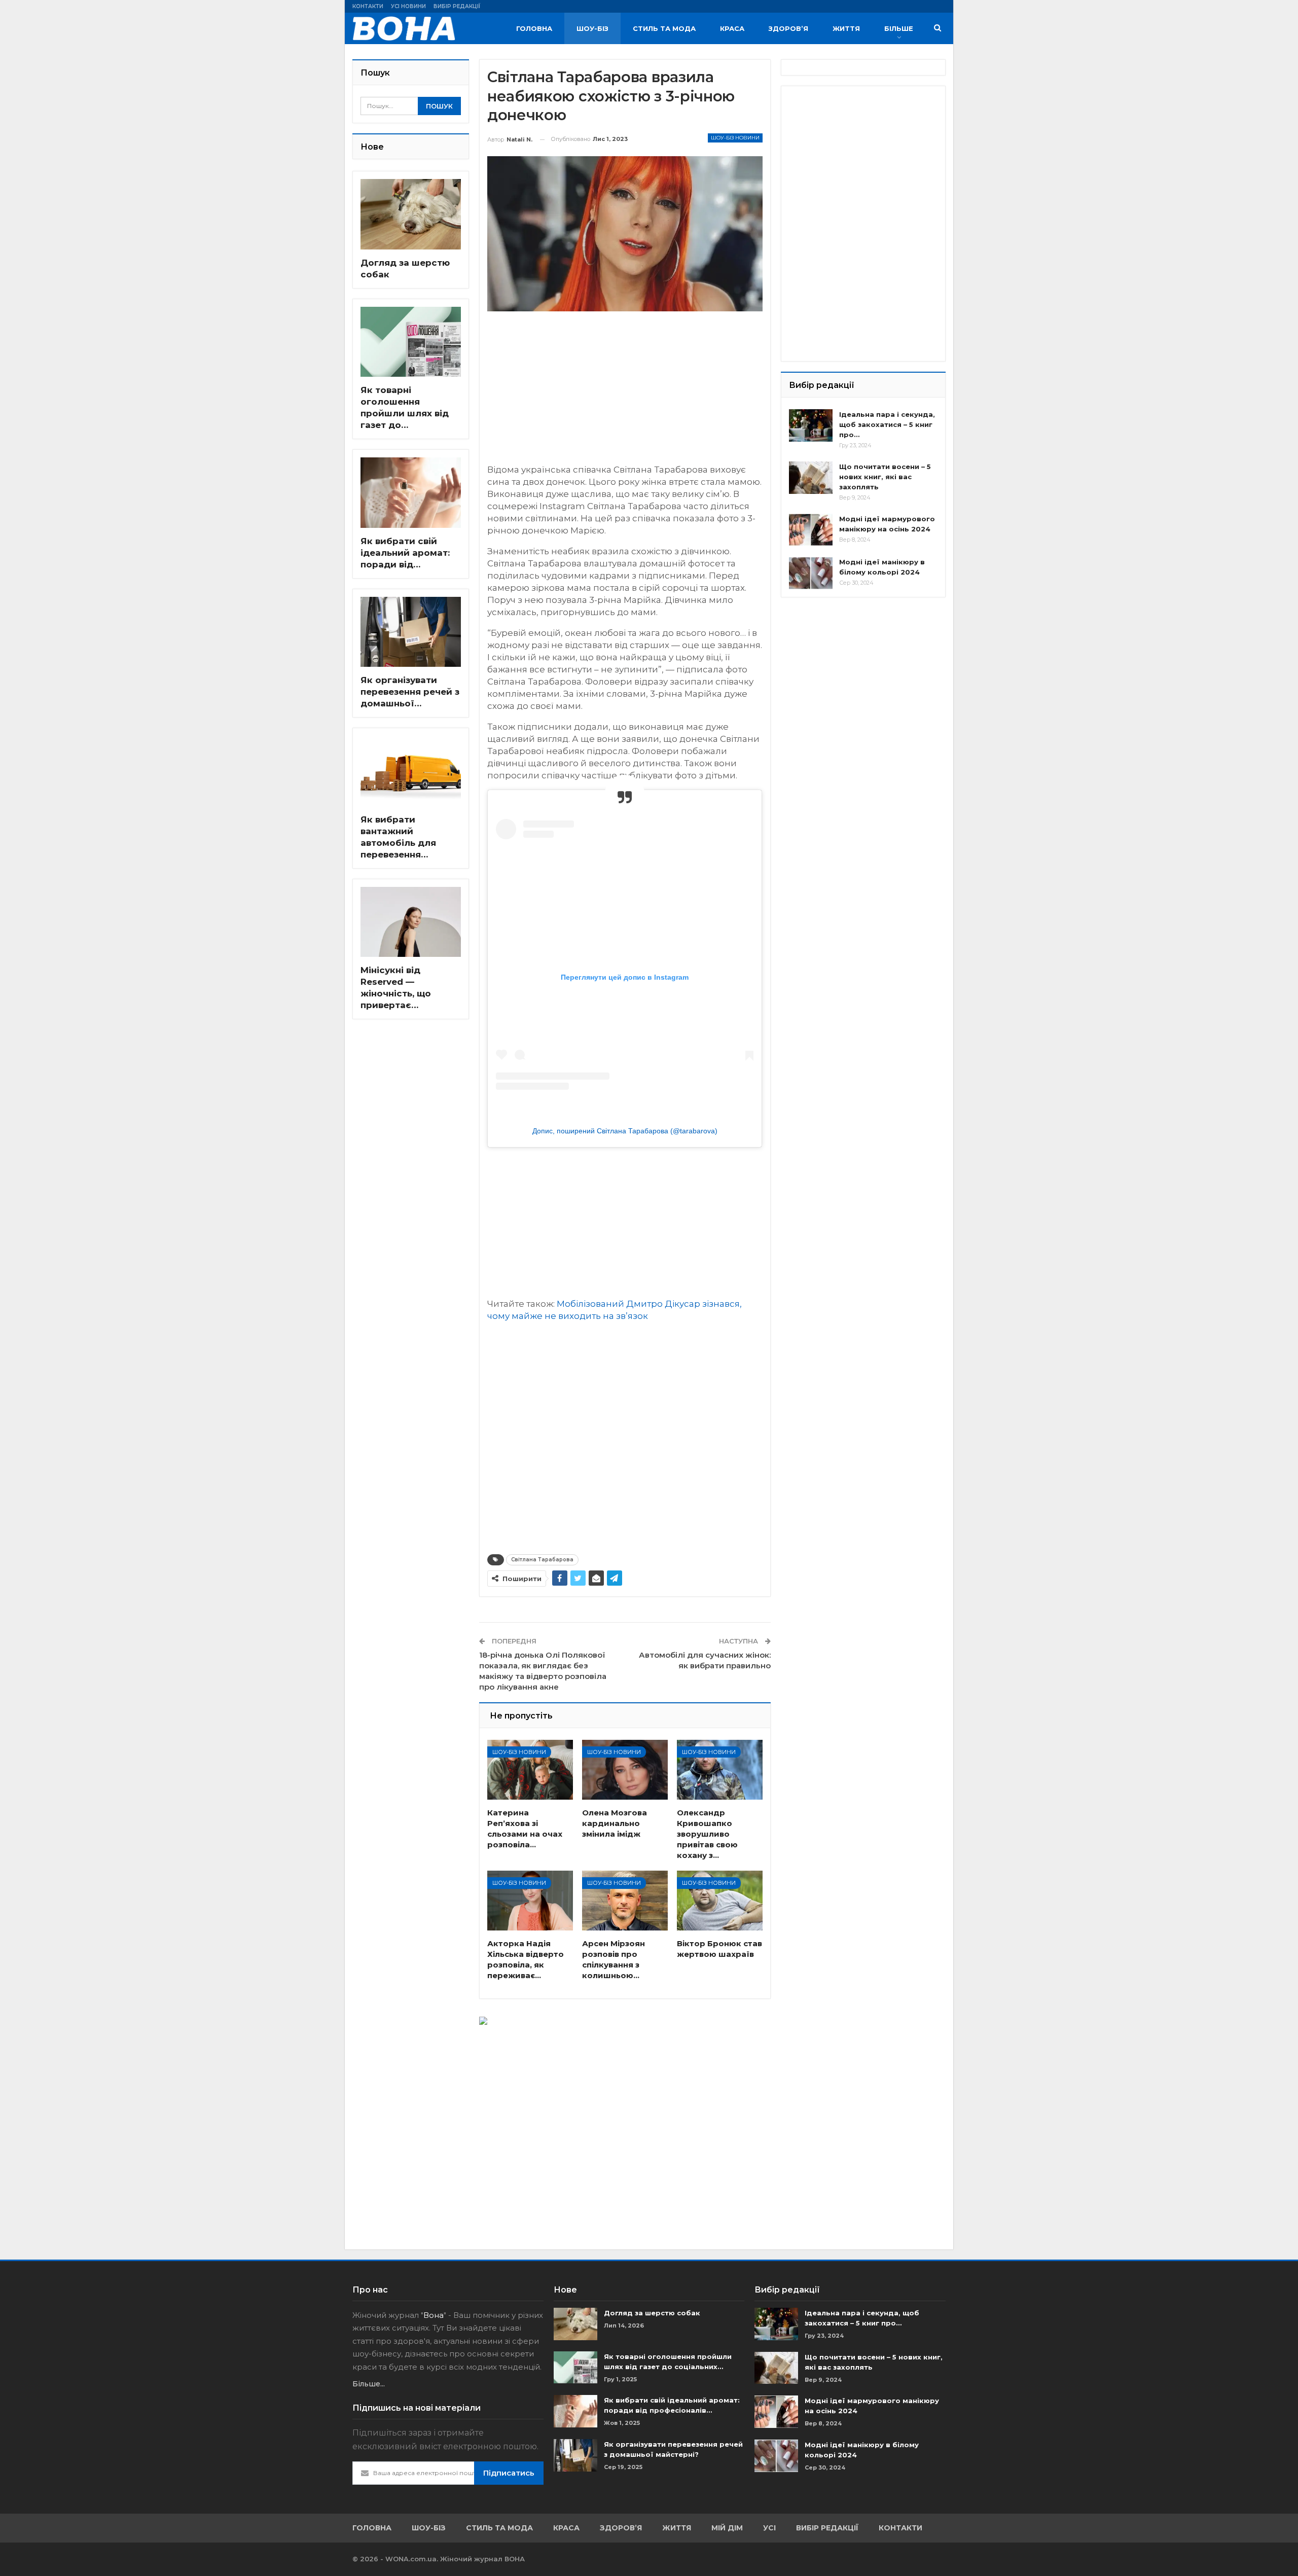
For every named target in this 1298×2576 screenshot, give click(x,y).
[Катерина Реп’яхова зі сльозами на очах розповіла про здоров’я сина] (530, 1770)
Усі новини (408, 6)
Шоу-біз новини (735, 138)
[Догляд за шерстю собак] (411, 214)
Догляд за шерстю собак (652, 2313)
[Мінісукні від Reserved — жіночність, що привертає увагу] (411, 922)
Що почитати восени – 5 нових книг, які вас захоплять (885, 477)
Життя (846, 28)
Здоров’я (788, 28)
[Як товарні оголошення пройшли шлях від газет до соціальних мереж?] (411, 342)
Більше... (369, 2384)
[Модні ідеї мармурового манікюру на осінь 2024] (811, 530)
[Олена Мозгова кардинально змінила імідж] (625, 1770)
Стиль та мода (664, 28)
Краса (732, 28)
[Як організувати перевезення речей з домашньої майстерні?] (411, 632)
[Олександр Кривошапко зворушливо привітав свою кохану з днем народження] (720, 1770)
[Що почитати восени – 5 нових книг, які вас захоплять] (811, 478)
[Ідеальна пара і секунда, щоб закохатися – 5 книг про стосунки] (811, 425)
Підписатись (509, 2473)
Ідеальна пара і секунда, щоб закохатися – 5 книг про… (887, 424)
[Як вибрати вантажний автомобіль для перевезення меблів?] (411, 771)
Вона (434, 2315)
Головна (534, 28)
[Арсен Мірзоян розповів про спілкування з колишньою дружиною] (625, 1901)
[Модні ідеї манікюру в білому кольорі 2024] (811, 573)
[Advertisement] (625, 392)
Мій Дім (727, 2528)
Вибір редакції (457, 6)
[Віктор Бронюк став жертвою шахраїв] (720, 1901)
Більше (899, 28)
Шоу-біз (592, 28)
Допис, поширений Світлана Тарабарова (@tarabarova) (625, 1131)
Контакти (368, 6)
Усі (769, 2528)
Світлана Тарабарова (542, 1560)
